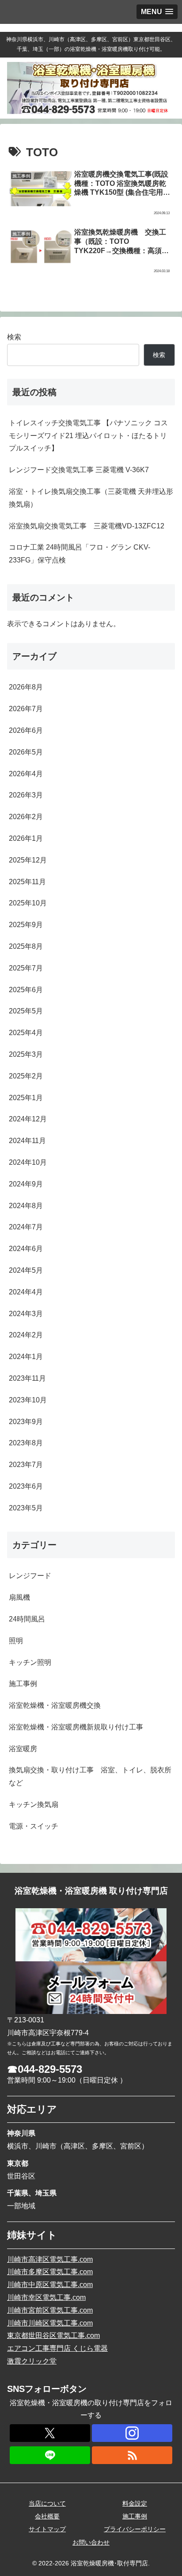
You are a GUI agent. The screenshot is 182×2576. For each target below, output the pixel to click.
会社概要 (47, 2516)
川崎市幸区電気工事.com (46, 2297)
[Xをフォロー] (50, 2433)
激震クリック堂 (32, 2361)
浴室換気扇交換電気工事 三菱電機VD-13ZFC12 (90, 526)
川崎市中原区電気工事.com (50, 2285)
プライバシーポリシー (135, 2529)
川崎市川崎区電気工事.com (50, 2323)
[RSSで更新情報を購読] (132, 2455)
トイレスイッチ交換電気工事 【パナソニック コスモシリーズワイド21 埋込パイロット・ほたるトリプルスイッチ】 (88, 436)
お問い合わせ (91, 2542)
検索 (14, 337)
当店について (47, 2503)
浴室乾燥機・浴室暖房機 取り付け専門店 (91, 1891)
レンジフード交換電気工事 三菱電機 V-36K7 (79, 470)
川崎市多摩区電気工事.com (50, 2272)
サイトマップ (47, 2529)
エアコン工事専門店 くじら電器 (57, 2348)
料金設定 (135, 2503)
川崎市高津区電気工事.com (50, 2259)
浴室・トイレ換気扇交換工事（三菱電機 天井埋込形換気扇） (91, 498)
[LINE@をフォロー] (50, 2455)
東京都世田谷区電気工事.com (53, 2335)
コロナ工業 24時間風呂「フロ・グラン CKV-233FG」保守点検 (80, 554)
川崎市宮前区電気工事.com (50, 2310)
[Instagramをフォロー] (132, 2433)
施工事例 (135, 2516)
